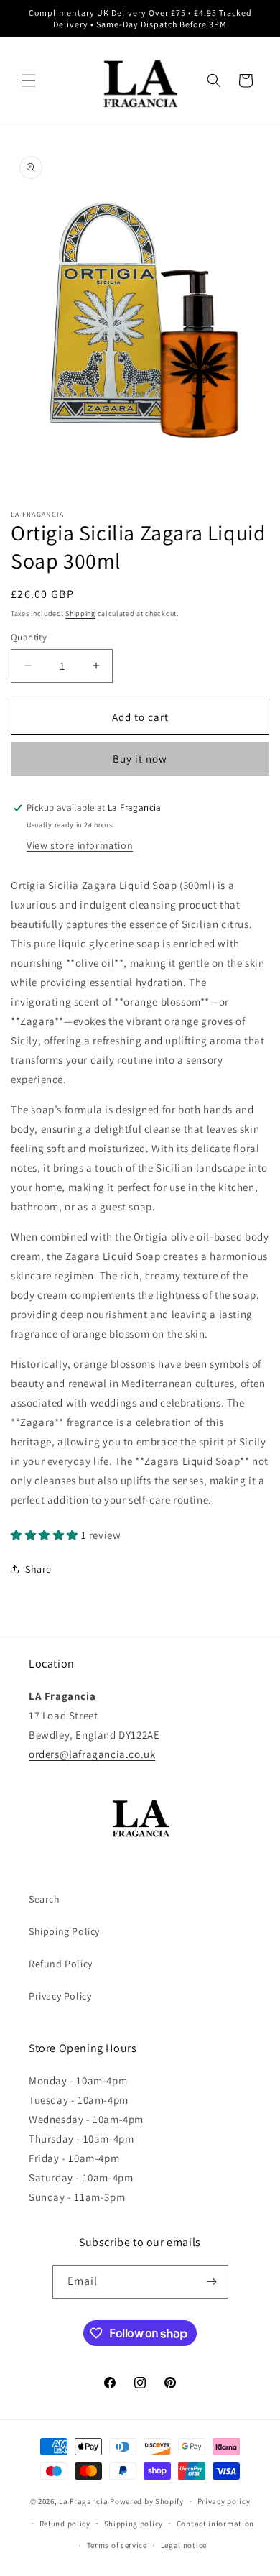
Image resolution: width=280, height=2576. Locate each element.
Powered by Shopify (147, 2501)
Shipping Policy (64, 1931)
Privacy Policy (60, 1996)
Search (45, 1899)
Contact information (215, 2524)
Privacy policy (224, 2501)
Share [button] (38, 1569)
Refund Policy (61, 1964)
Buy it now (140, 759)
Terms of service (117, 2545)
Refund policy (65, 2524)
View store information (80, 845)
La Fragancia (83, 2501)
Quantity (29, 637)
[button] (29, 80)
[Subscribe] (212, 2282)
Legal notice (184, 2545)
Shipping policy (134, 2524)
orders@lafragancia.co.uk (92, 1754)
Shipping (80, 613)
